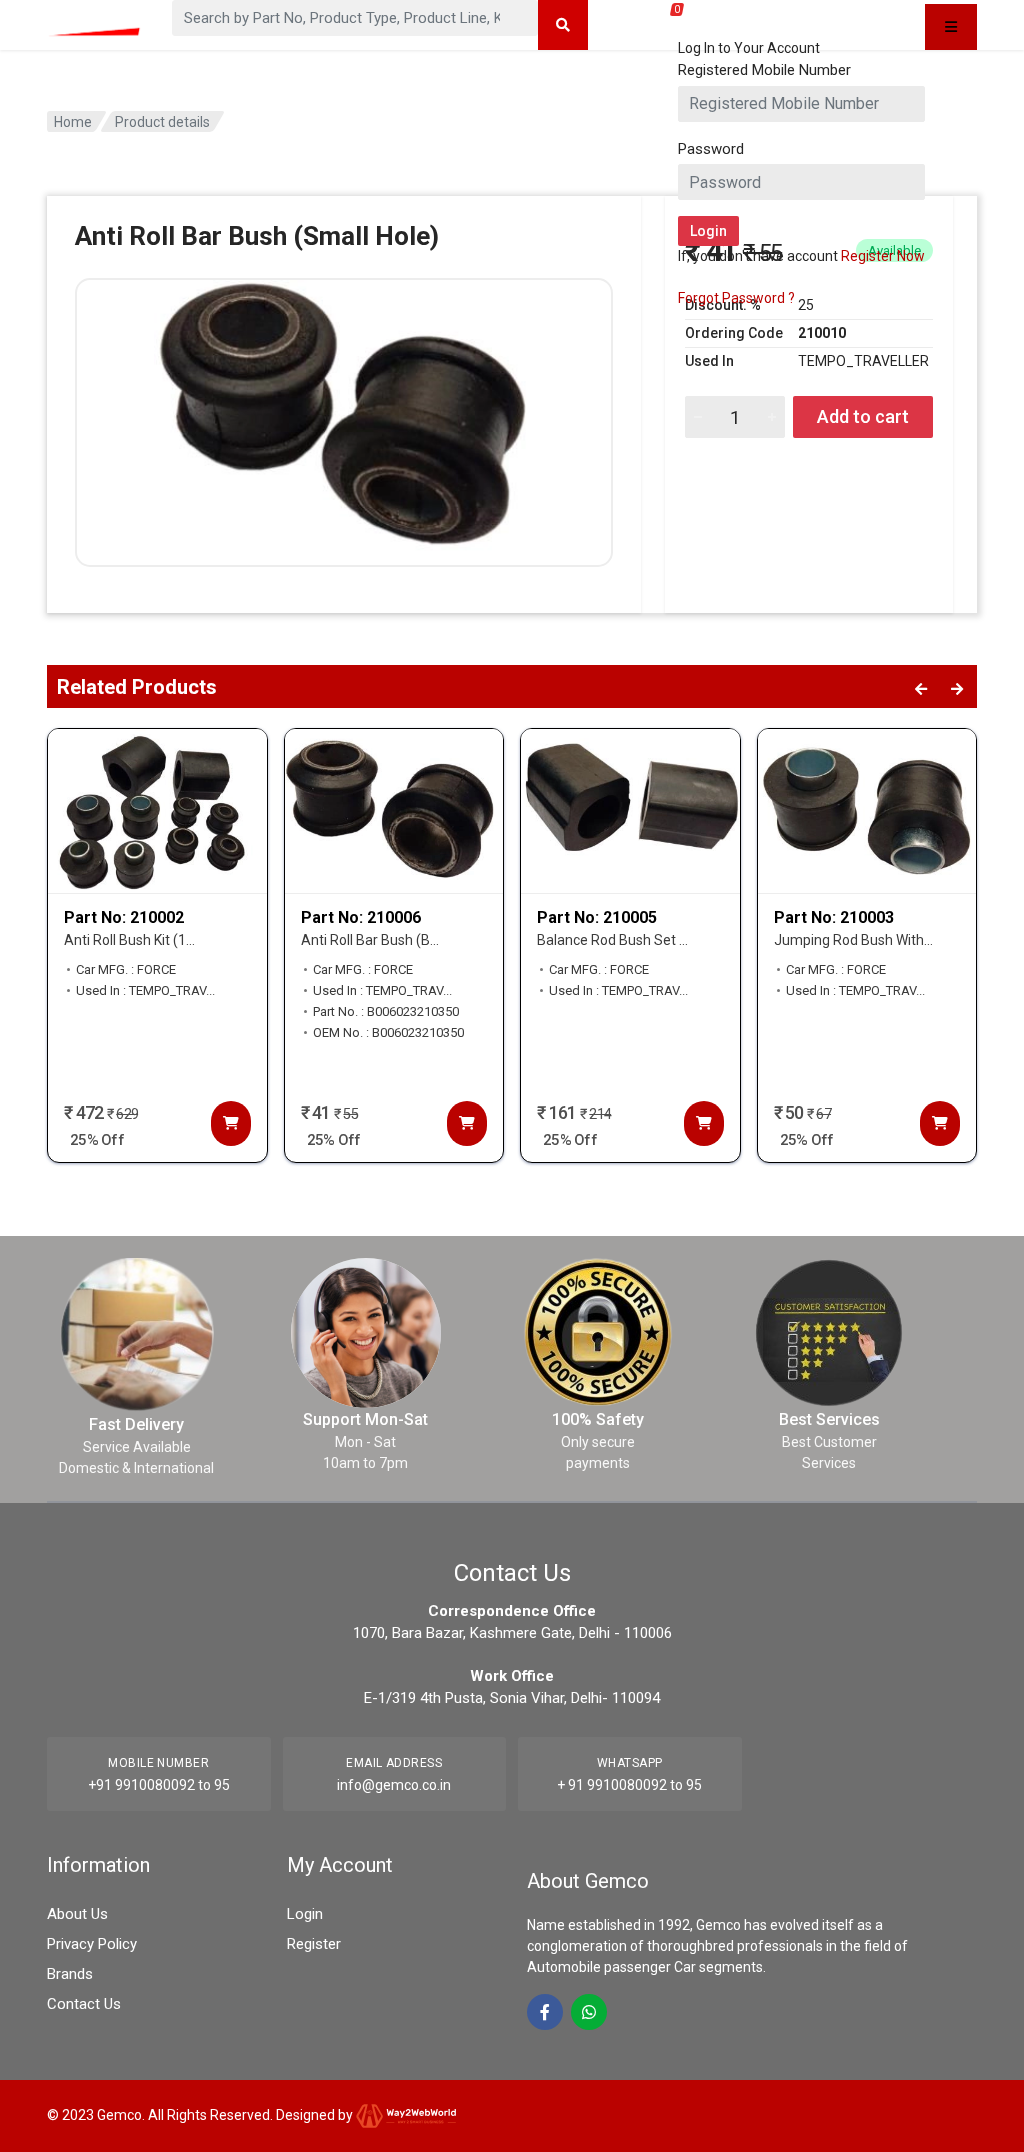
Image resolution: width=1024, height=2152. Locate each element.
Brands (70, 1974)
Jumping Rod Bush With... (853, 940)
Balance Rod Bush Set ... (612, 940)
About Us (77, 1914)
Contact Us (84, 2004)
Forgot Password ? (736, 298)
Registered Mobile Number (764, 70)
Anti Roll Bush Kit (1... (129, 940)
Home (73, 122)
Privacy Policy (92, 1944)
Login (305, 1914)
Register (314, 1944)
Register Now (883, 256)
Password (711, 149)
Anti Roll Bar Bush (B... (370, 940)
